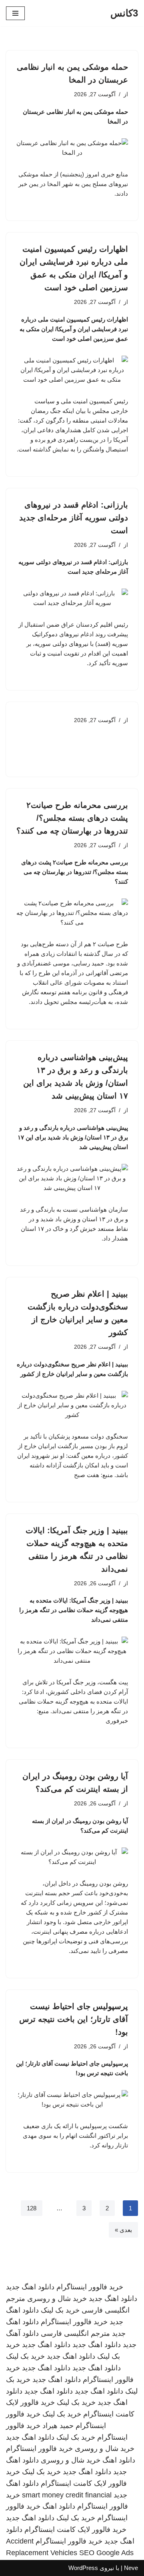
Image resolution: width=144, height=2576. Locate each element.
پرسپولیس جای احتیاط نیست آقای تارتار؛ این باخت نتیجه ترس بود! (74, 2019)
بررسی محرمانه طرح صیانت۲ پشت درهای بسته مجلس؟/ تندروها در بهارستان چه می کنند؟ (72, 818)
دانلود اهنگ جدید (30, 2287)
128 (32, 2208)
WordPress (83, 2568)
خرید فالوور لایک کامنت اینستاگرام (75, 2529)
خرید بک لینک (60, 2310)
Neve (131, 2568)
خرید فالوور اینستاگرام (90, 2287)
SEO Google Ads (106, 2553)
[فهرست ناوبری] (15, 13)
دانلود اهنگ (119, 2460)
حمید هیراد (58, 2426)
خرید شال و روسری (57, 2299)
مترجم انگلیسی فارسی (75, 2333)
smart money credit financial (67, 2495)
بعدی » (123, 2230)
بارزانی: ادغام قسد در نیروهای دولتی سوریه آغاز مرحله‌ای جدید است (74, 518)
